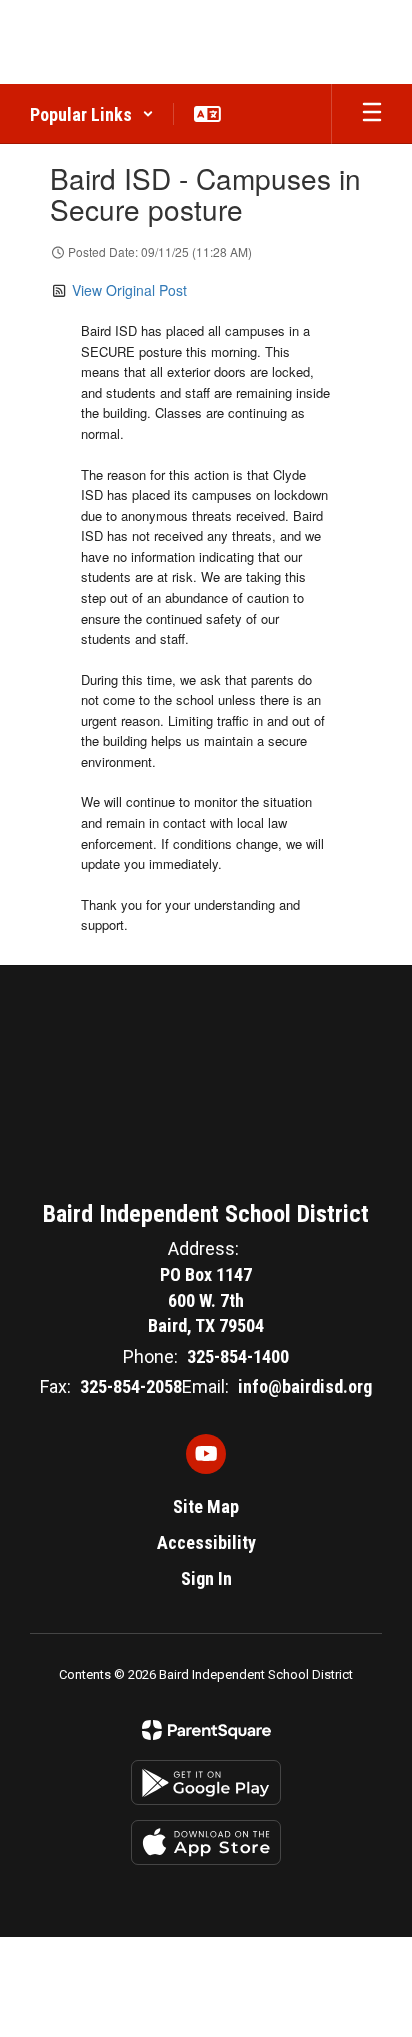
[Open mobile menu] (372, 114)
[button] (92, 114)
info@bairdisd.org (305, 1386)
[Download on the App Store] (206, 1842)
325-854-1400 (238, 1356)
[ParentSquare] (206, 1730)
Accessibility (206, 1542)
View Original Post (129, 290)
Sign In (206, 1578)
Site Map (206, 1506)
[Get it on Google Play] (206, 1782)
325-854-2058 (131, 1386)
